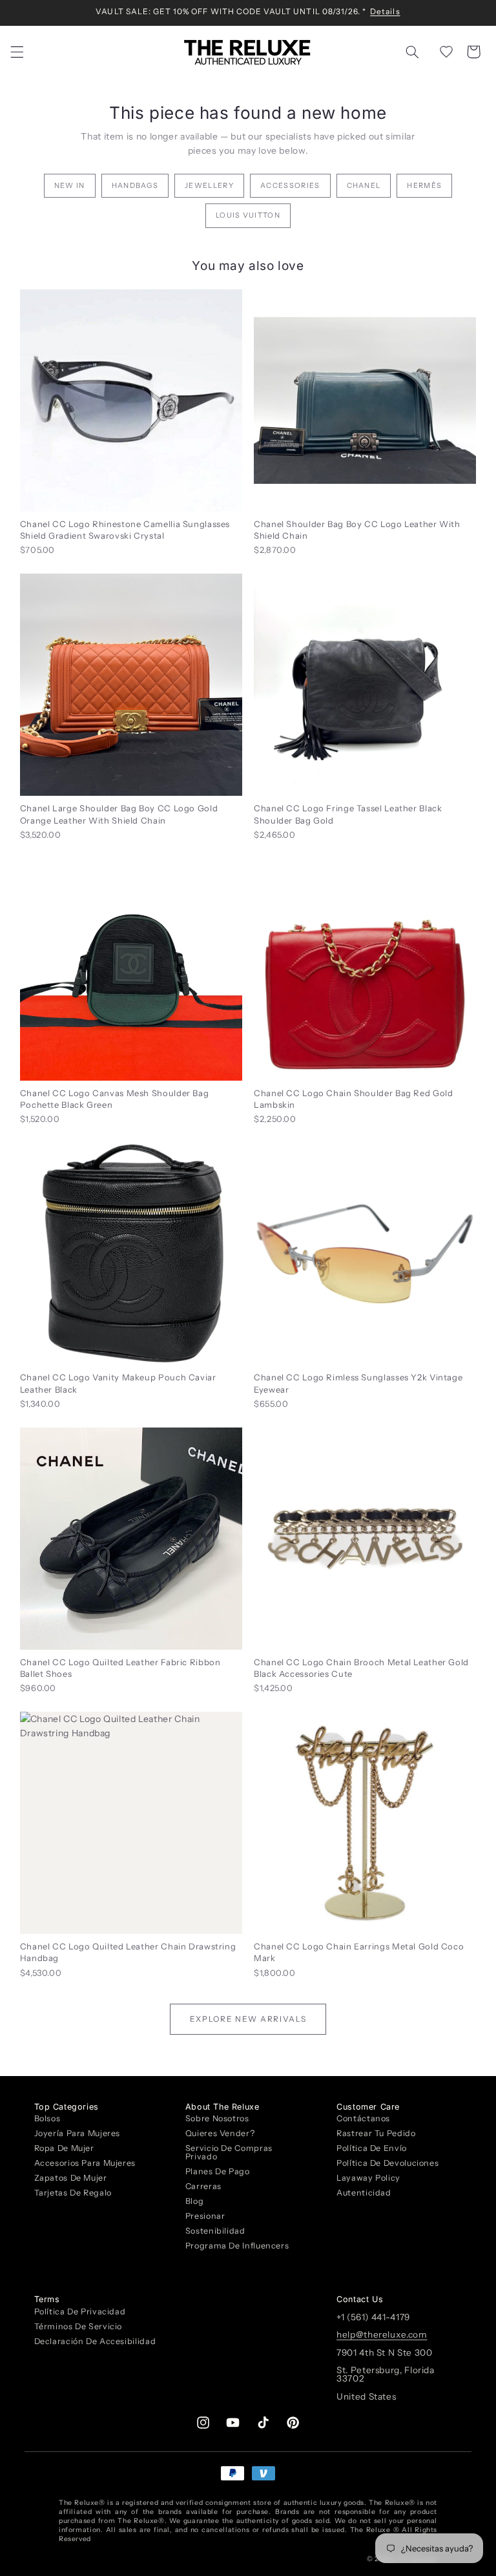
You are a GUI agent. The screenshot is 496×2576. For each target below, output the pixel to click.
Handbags (135, 185)
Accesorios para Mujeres (85, 2163)
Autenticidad (364, 2193)
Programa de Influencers (237, 2246)
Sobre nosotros (217, 2119)
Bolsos (47, 2119)
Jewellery (209, 185)
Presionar (205, 2216)
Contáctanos (363, 2119)
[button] (17, 52)
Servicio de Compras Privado (229, 2152)
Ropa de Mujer (64, 2148)
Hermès (424, 185)
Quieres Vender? (220, 2133)
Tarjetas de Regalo (73, 2193)
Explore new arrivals (248, 2019)
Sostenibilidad (215, 2231)
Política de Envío (372, 2148)
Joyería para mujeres (77, 2133)
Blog (195, 2201)
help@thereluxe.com (382, 2334)
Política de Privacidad (80, 2312)
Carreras (203, 2186)
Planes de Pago (218, 2171)
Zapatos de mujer (71, 2178)
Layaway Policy (368, 2178)
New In (70, 185)
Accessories (290, 185)
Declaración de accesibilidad (95, 2341)
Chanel (364, 185)
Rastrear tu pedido (376, 2133)
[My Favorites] (446, 52)
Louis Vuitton (248, 215)
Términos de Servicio (78, 2326)
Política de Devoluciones (387, 2163)
